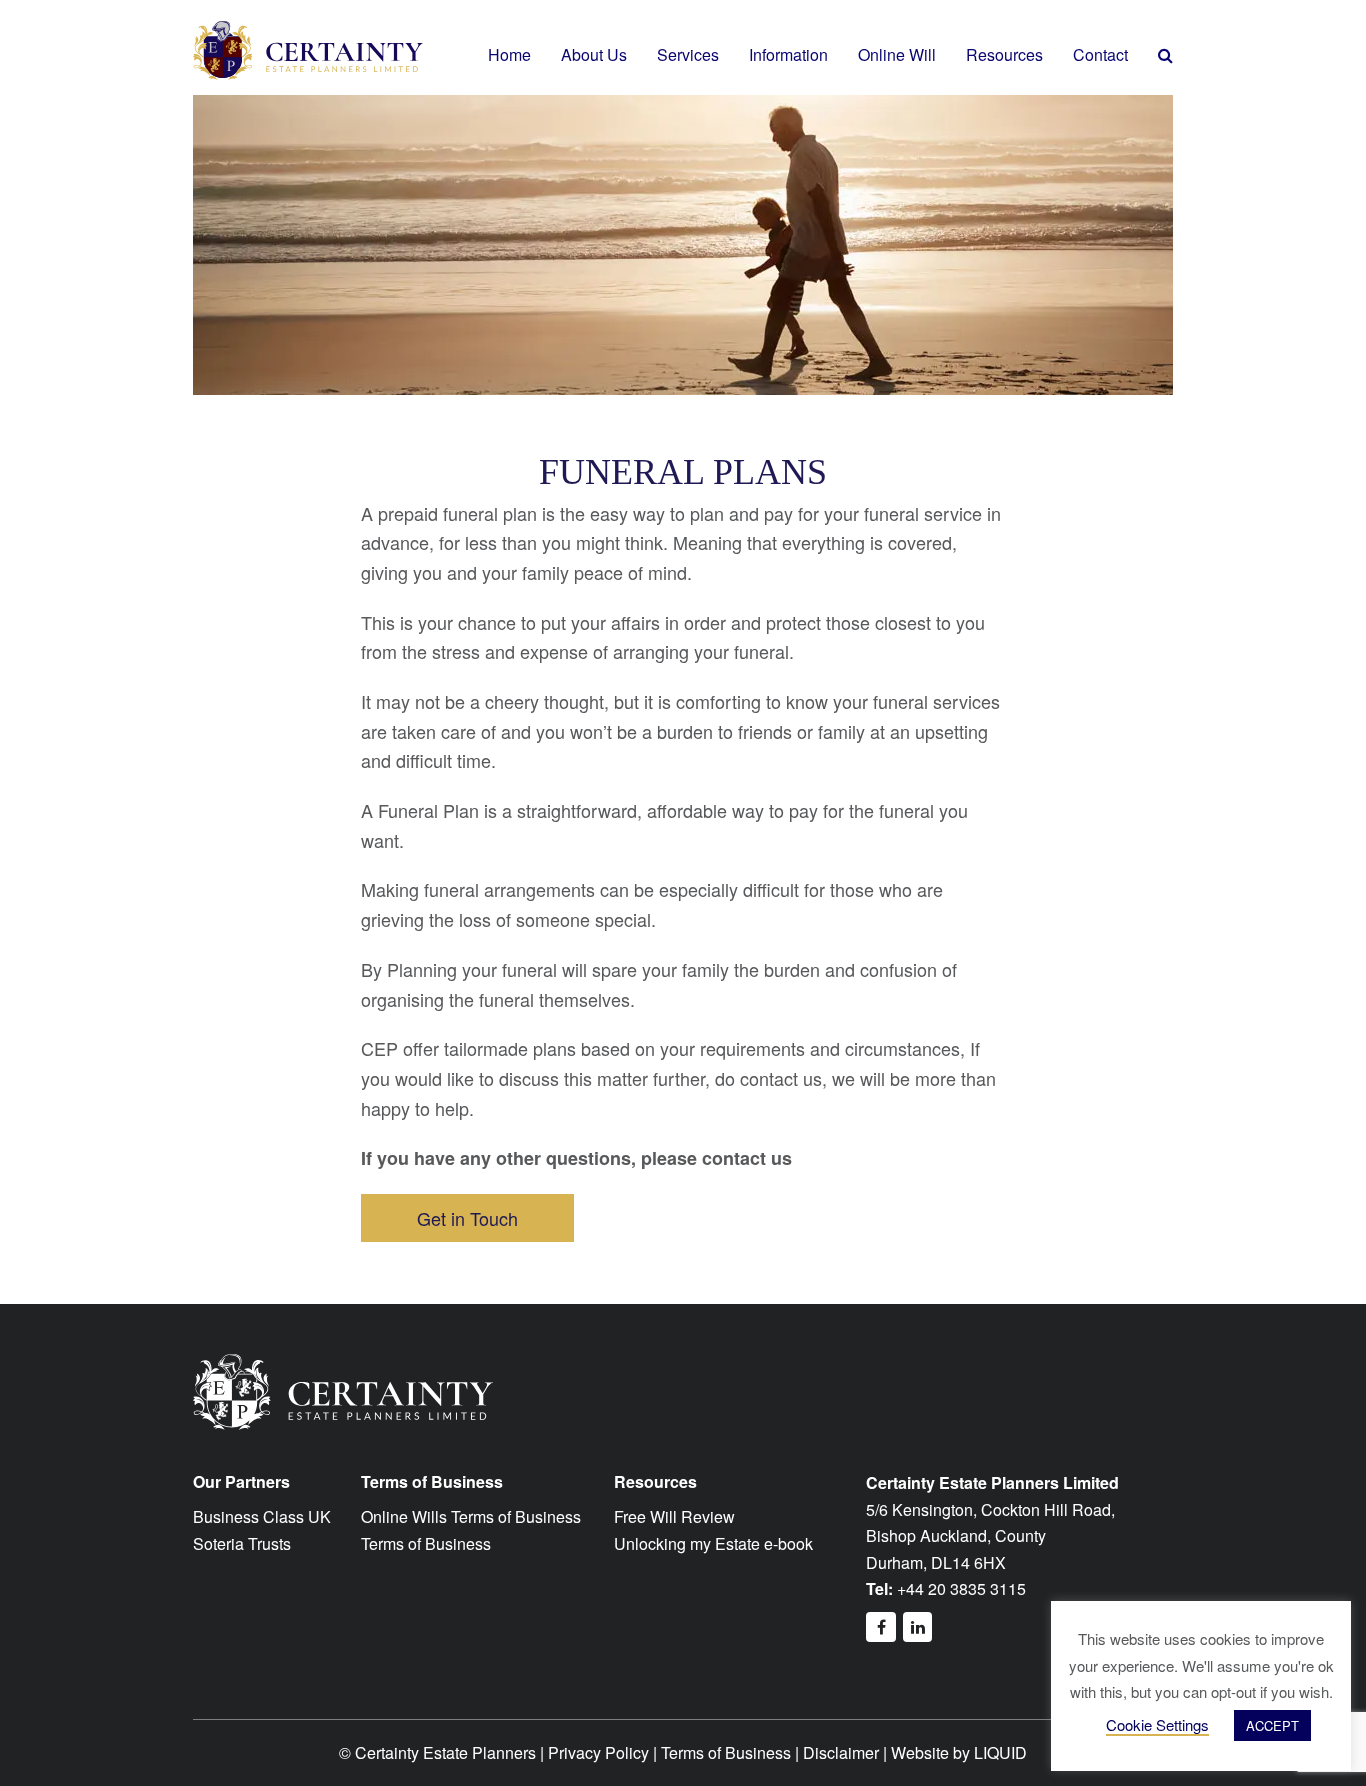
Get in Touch (467, 1218)
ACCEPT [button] (1272, 1725)
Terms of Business (426, 1543)
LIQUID (1000, 1752)
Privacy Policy (598, 1752)
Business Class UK (262, 1516)
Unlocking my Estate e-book (713, 1543)
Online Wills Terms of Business (471, 1516)
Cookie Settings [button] (1157, 1724)
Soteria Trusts (242, 1543)
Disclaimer (841, 1752)
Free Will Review (674, 1516)
